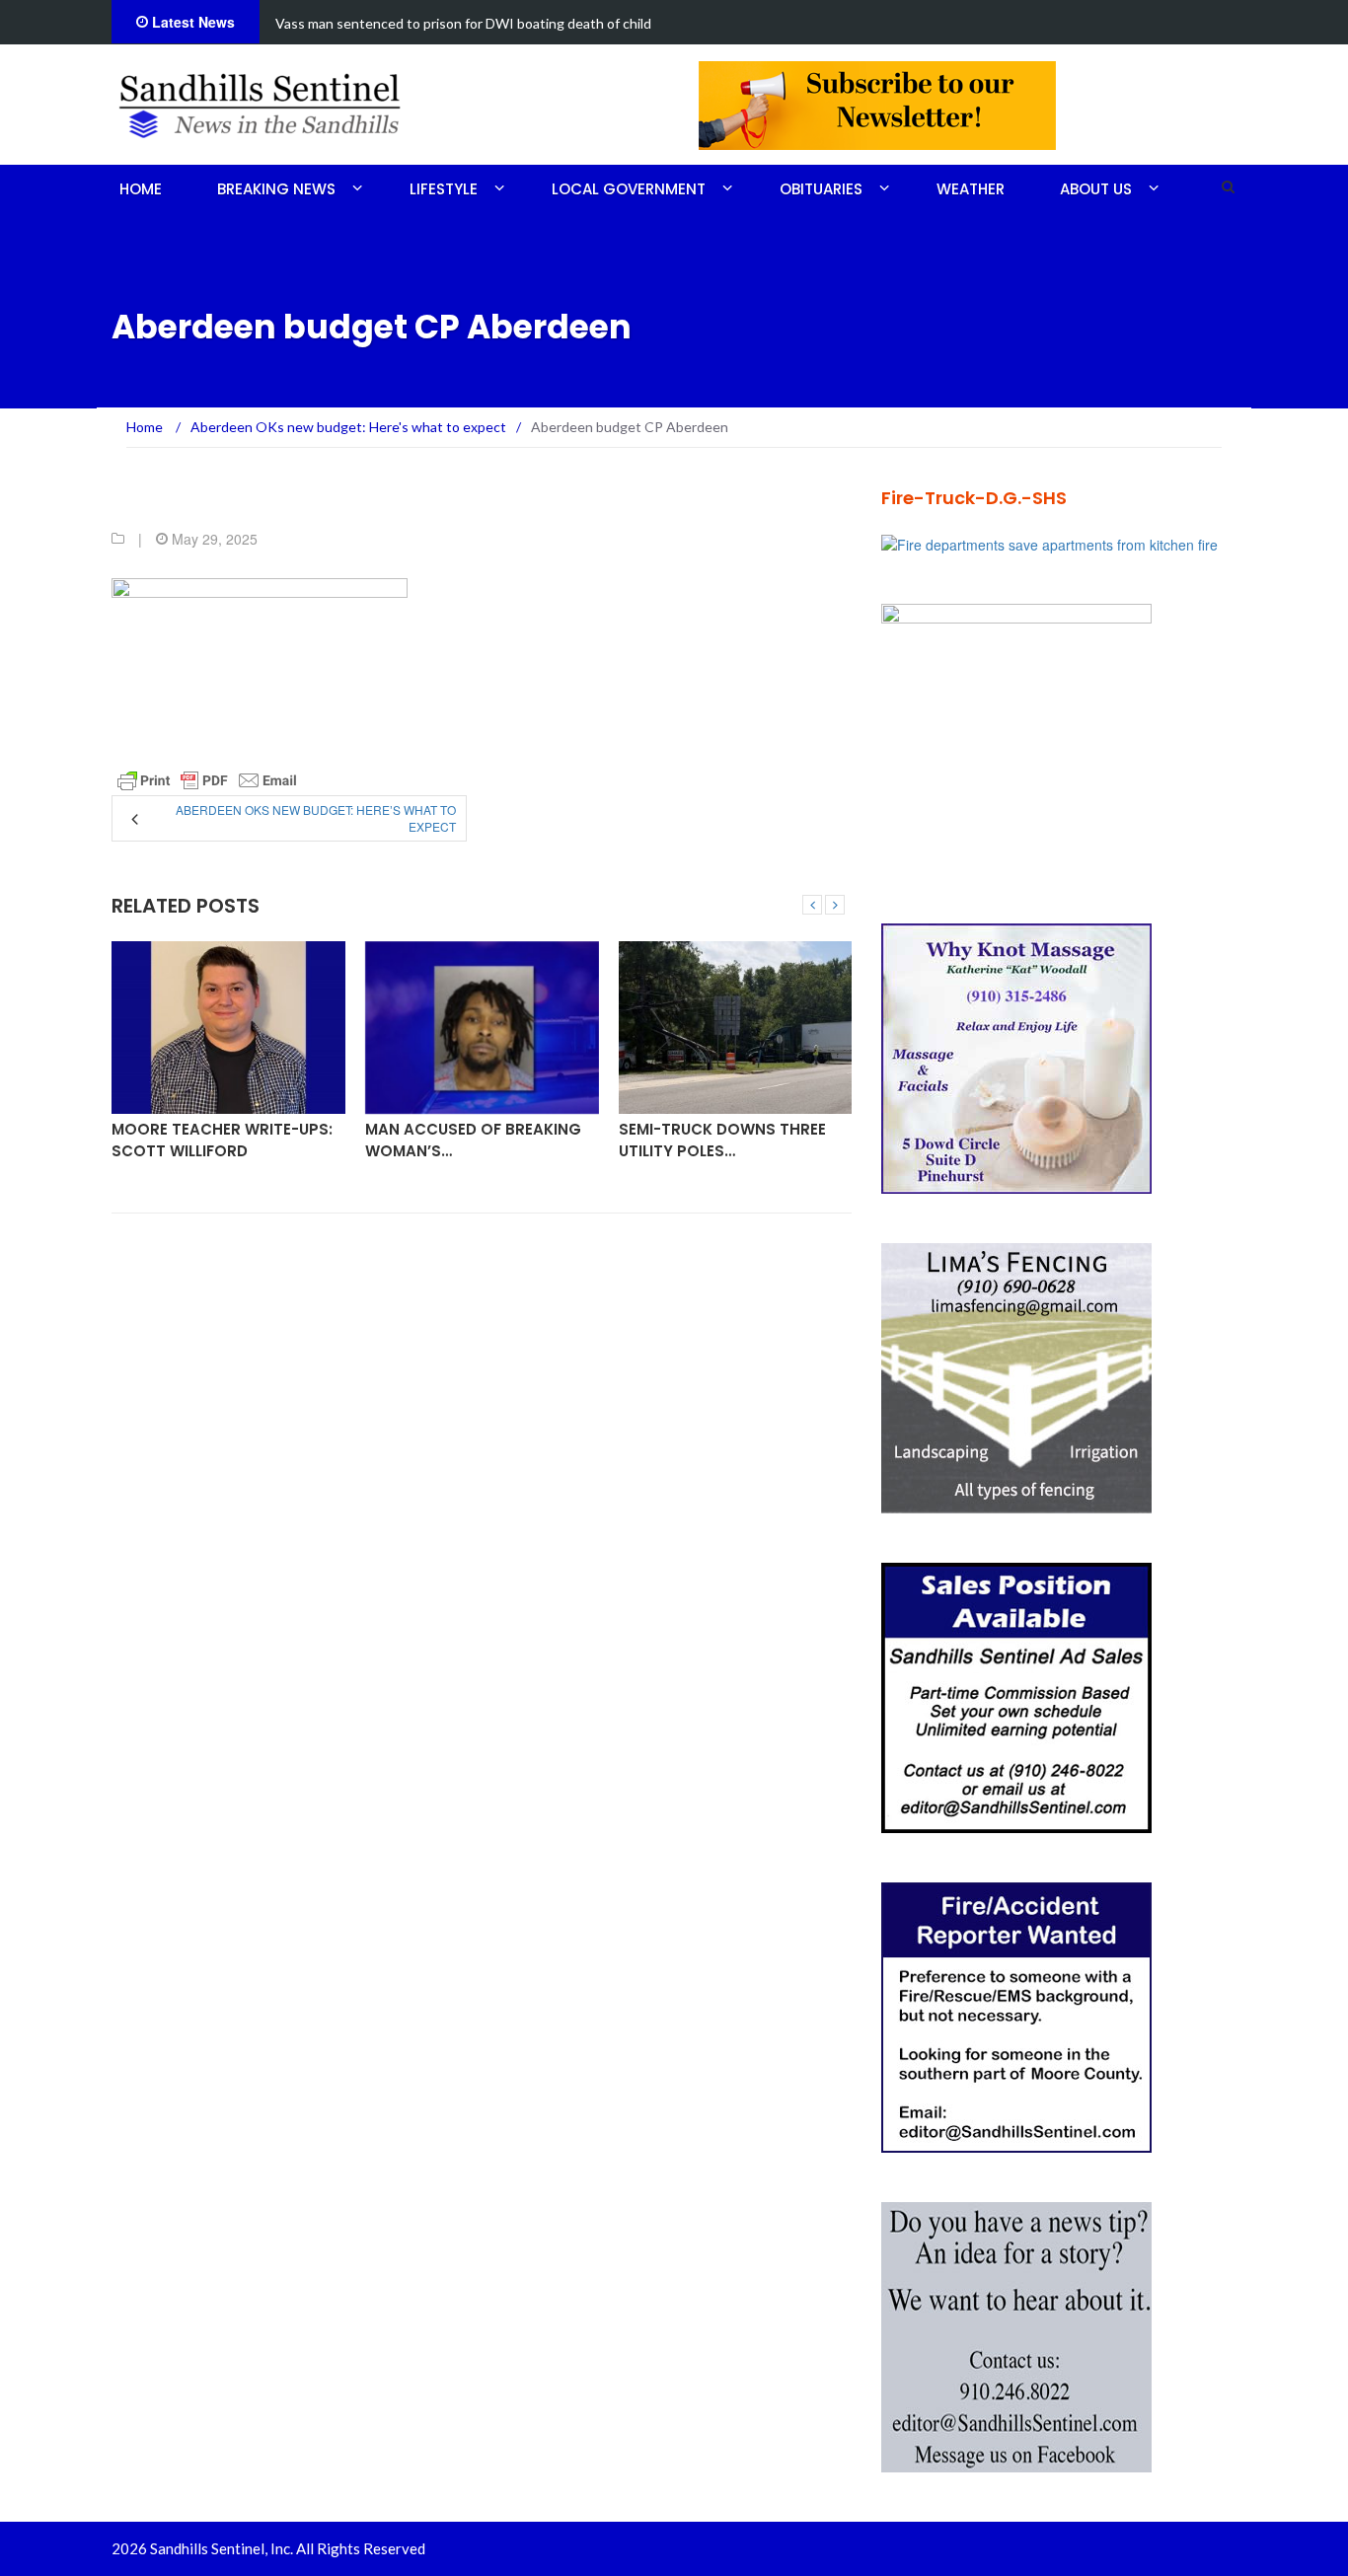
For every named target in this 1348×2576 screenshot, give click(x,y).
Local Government (629, 189)
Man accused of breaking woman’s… (473, 1140)
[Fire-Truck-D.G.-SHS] (1049, 543)
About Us (1096, 189)
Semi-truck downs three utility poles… (722, 1140)
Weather (971, 189)
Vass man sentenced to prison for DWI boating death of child (463, 23)
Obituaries (821, 189)
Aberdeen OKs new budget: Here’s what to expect (316, 818)
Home (141, 189)
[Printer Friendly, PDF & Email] (207, 780)
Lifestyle (444, 189)
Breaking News (276, 189)
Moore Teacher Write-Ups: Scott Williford (222, 1140)
